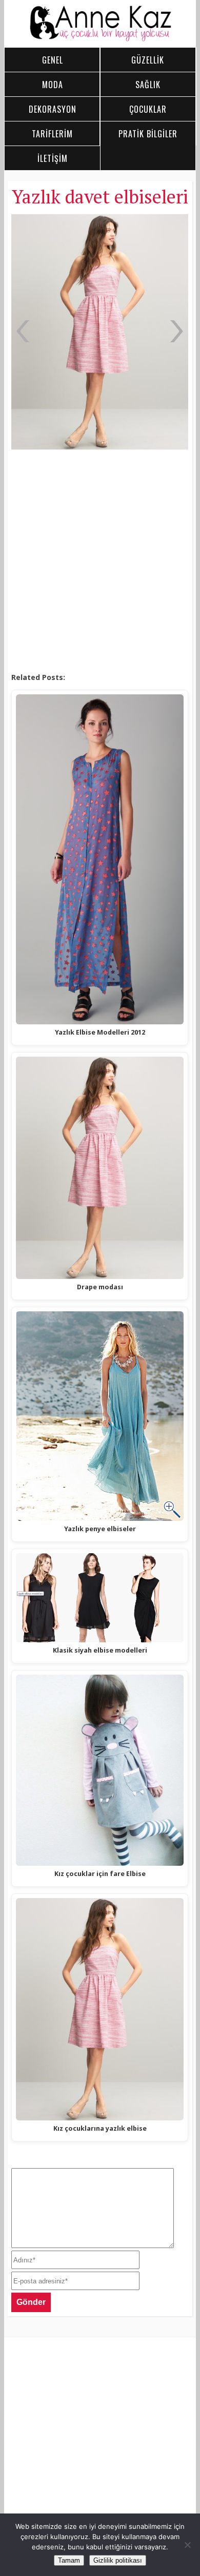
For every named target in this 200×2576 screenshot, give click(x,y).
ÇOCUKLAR (148, 109)
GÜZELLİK (148, 60)
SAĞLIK (148, 85)
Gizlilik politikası (118, 2560)
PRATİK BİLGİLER (148, 134)
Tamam (69, 2560)
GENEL (53, 60)
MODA (53, 85)
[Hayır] (187, 2545)
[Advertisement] (100, 562)
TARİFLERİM (52, 134)
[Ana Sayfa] (100, 39)
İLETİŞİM (53, 158)
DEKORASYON (53, 109)
